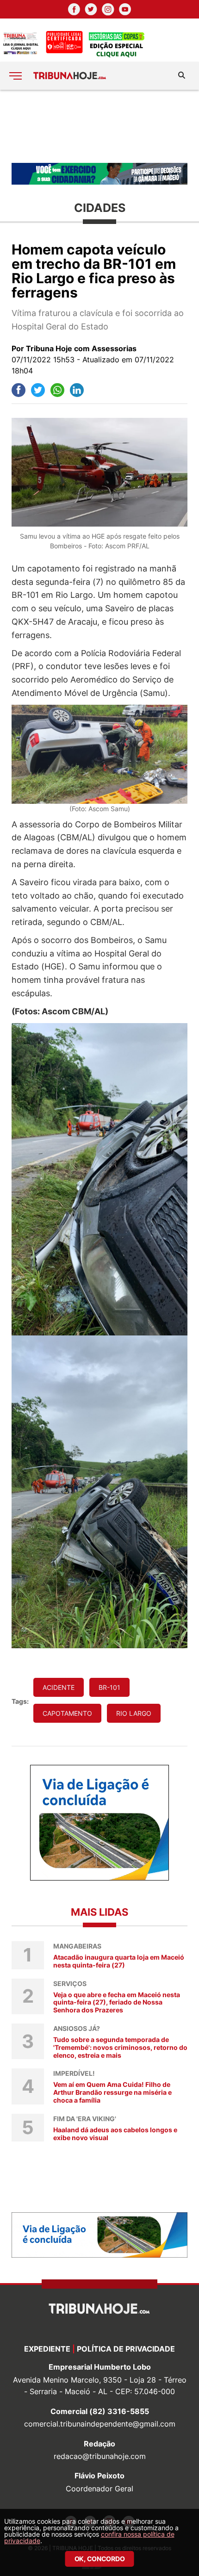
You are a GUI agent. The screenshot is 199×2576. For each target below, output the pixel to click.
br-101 (109, 1687)
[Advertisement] (99, 126)
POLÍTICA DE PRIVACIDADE (126, 2349)
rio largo (134, 1713)
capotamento (67, 1713)
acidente (59, 1687)
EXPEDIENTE (47, 2349)
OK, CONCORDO (100, 2559)
